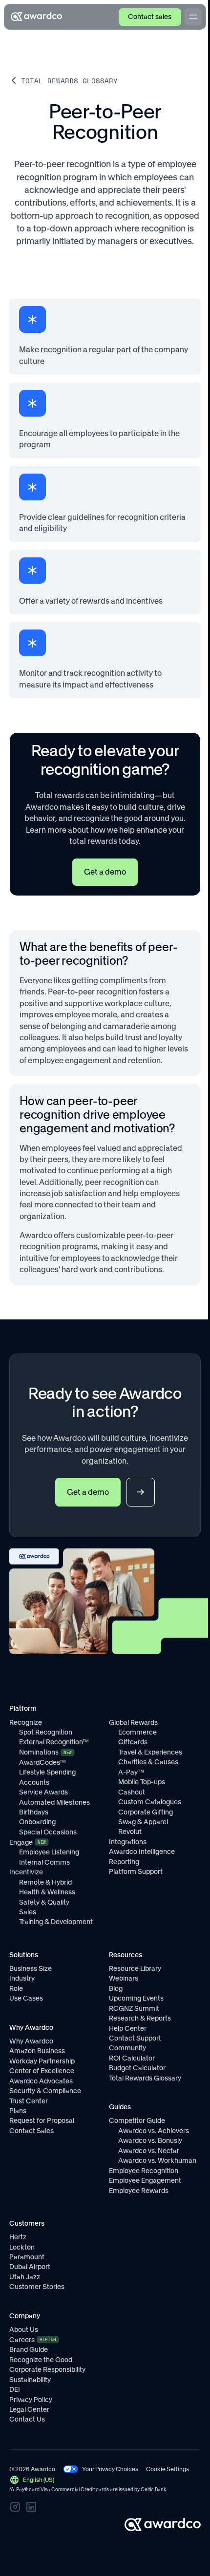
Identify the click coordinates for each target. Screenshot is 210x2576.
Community (127, 2048)
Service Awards (43, 1792)
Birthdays (34, 1812)
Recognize (26, 1722)
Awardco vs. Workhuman (157, 2160)
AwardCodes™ (42, 1762)
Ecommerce (137, 1732)
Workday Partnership (42, 2061)
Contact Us (27, 2419)
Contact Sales (31, 2131)
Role (16, 1988)
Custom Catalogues (150, 1802)
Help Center (128, 2028)
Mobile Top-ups (142, 1782)
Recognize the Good (41, 2360)
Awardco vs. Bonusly (150, 2140)
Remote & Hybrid (45, 1882)
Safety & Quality (44, 1902)
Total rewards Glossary (69, 81)
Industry (22, 1978)
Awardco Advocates (41, 2081)
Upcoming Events (136, 1998)
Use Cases (26, 1998)
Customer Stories (37, 2287)
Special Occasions (48, 1832)
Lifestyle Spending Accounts (47, 1777)
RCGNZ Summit (134, 2008)
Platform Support (136, 1871)
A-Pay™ (131, 1772)
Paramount (27, 2257)
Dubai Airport (30, 2267)
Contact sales (150, 17)
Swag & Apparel (143, 1822)
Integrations (128, 1842)
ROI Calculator (132, 2058)
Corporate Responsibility (47, 2369)
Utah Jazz (25, 2277)
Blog (116, 1988)
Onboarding (37, 1822)
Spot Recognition (46, 1732)
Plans (18, 2111)
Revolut (130, 1832)
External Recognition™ (54, 1742)
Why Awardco (31, 2041)
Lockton (22, 2247)
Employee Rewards (139, 2191)
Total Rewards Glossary (145, 2078)
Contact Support (135, 2038)
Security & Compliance (45, 2091)
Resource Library (135, 1968)
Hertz (18, 2237)
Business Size (31, 1968)
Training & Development (56, 1922)
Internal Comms (44, 1862)
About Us (24, 2329)
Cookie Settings (168, 2469)
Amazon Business (37, 2051)
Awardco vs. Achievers (154, 2131)
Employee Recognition (144, 2171)
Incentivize (26, 1872)
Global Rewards (133, 1722)
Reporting (124, 1862)
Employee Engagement (145, 2180)
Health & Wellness (47, 1892)
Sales (28, 1912)
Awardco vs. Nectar (149, 2151)
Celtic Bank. (154, 2490)
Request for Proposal (42, 2120)
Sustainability (30, 2380)
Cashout (132, 1792)
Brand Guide (29, 2349)
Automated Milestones (54, 1802)
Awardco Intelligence (142, 1851)
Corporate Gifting (146, 1812)
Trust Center (29, 2101)
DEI (15, 2389)
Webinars (124, 1978)
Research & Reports (140, 2018)
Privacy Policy (31, 2400)
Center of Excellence (42, 2071)
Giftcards (133, 1742)
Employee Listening (49, 1852)
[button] (31, 2480)
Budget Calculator (137, 2068)
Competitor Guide (137, 2120)
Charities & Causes (148, 1762)
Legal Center (29, 2409)
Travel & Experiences (150, 1752)
